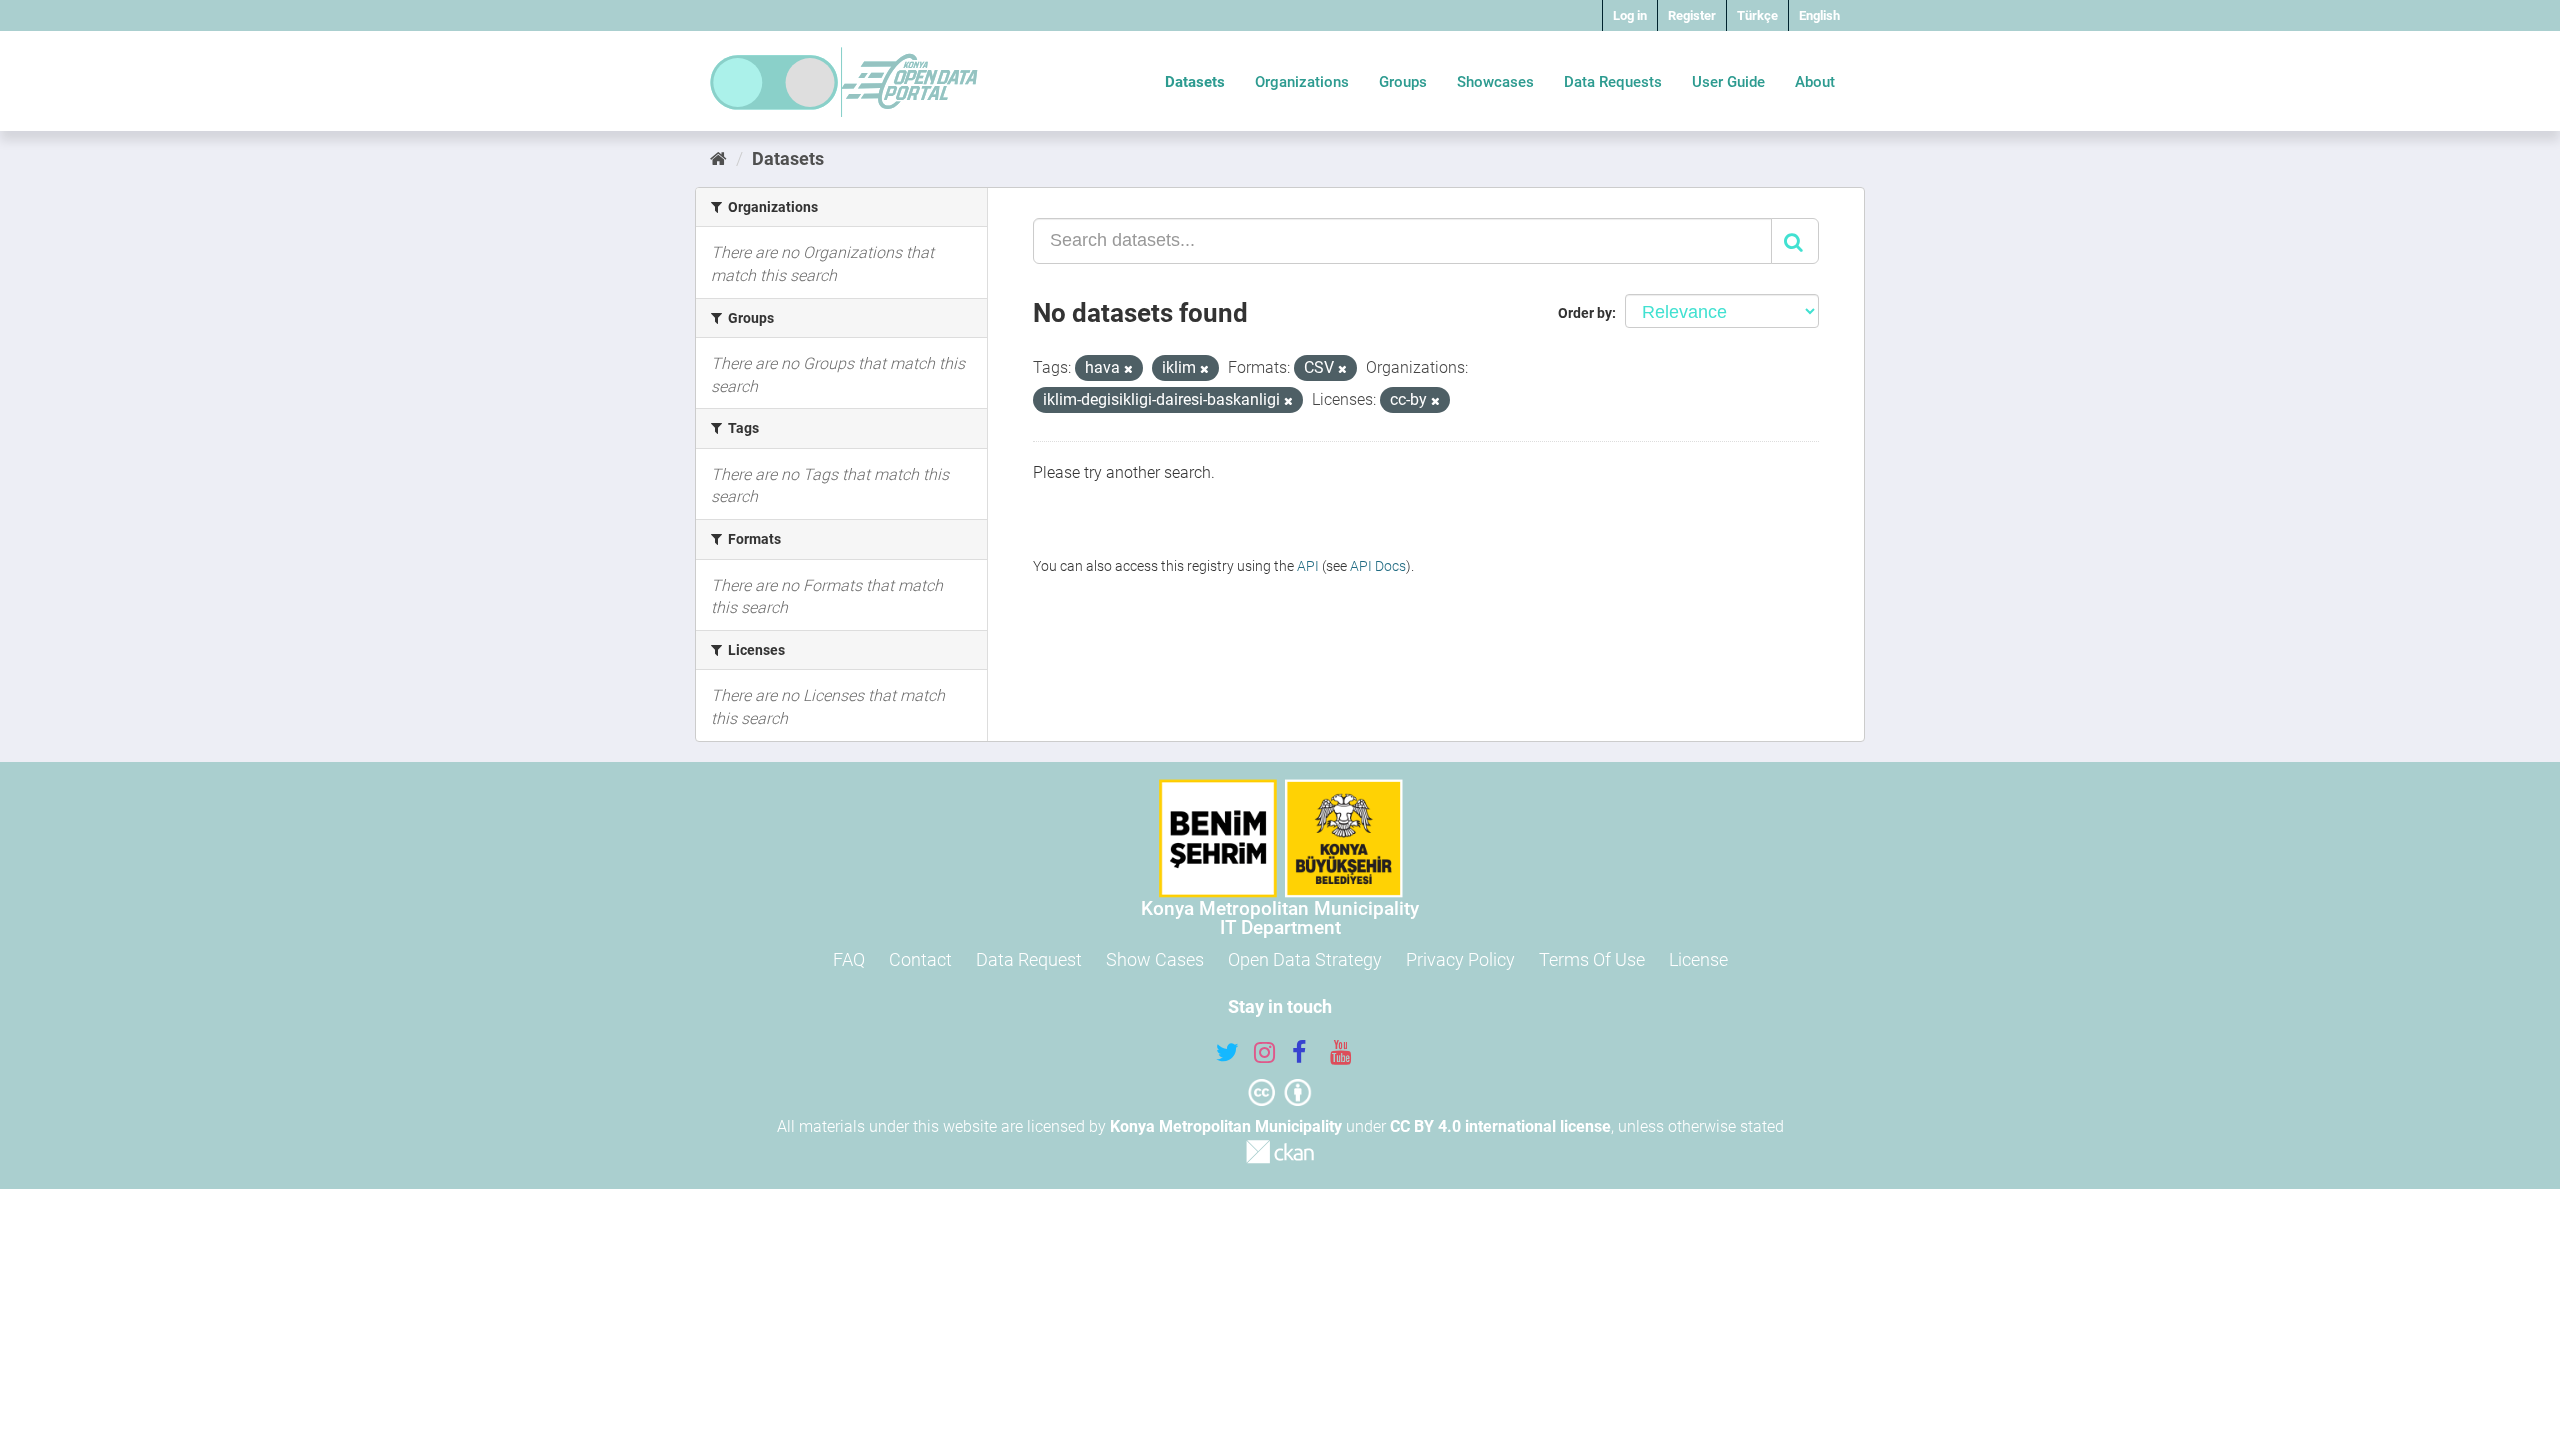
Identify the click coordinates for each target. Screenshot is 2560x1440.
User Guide (1728, 82)
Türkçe (1757, 15)
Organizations (1302, 82)
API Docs (1378, 566)
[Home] (718, 158)
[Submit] (1795, 241)
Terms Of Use (1592, 959)
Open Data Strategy (1305, 959)
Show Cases (1155, 959)
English (1819, 15)
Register (1692, 15)
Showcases (1495, 82)
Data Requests (1613, 82)
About (1815, 82)
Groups (1403, 82)
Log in (1630, 15)
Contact (920, 959)
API (1308, 566)
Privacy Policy (1460, 959)
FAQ (849, 959)
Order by (1585, 313)
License (1698, 959)
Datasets (1195, 82)
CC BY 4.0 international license (1500, 1126)
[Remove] (1128, 369)
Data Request (1029, 959)
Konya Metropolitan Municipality (1226, 1126)
